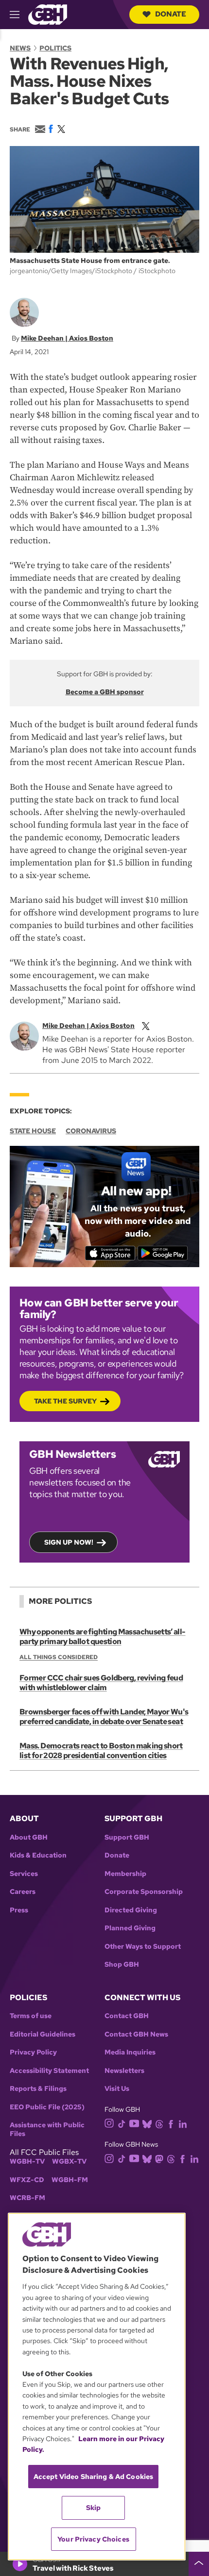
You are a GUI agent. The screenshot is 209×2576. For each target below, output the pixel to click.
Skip (94, 2508)
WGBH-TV (27, 2161)
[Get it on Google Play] (163, 1253)
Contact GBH (127, 2016)
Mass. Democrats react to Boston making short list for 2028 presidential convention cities (101, 1751)
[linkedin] (183, 2123)
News (20, 48)
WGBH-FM (70, 2180)
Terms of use (31, 2016)
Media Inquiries (130, 2052)
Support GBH (127, 1837)
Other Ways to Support (143, 1947)
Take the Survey (65, 1401)
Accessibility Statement (49, 2071)
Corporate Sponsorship (144, 1892)
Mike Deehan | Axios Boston (67, 338)
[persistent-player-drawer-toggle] (199, 2564)
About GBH (29, 1837)
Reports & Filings (38, 2089)
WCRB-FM (27, 2198)
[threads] (159, 2123)
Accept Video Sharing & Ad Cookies (94, 2477)
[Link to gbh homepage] (48, 14)
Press (19, 1910)
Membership (125, 1874)
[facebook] (171, 2123)
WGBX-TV (69, 2161)
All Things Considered (59, 1657)
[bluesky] (147, 2123)
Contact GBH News (136, 2034)
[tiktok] (122, 2123)
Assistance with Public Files (47, 2129)
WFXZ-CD (27, 2180)
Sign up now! (69, 1542)
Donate (171, 14)
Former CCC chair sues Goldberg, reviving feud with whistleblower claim (101, 1683)
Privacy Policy (33, 2052)
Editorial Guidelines (43, 2034)
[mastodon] (159, 2158)
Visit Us (117, 2089)
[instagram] (109, 2123)
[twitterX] (146, 1026)
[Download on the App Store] (110, 1253)
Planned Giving (130, 1928)
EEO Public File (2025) (47, 2107)
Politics (55, 48)
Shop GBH (122, 1965)
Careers (23, 1892)
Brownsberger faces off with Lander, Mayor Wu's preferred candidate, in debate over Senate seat (104, 1717)
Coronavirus (91, 1131)
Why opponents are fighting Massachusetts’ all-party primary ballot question (103, 1637)
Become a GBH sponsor (105, 692)
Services (24, 1874)
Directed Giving (131, 1910)
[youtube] (134, 2123)
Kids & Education (38, 1855)
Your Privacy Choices (93, 2539)
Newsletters (124, 2071)
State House (33, 1131)
